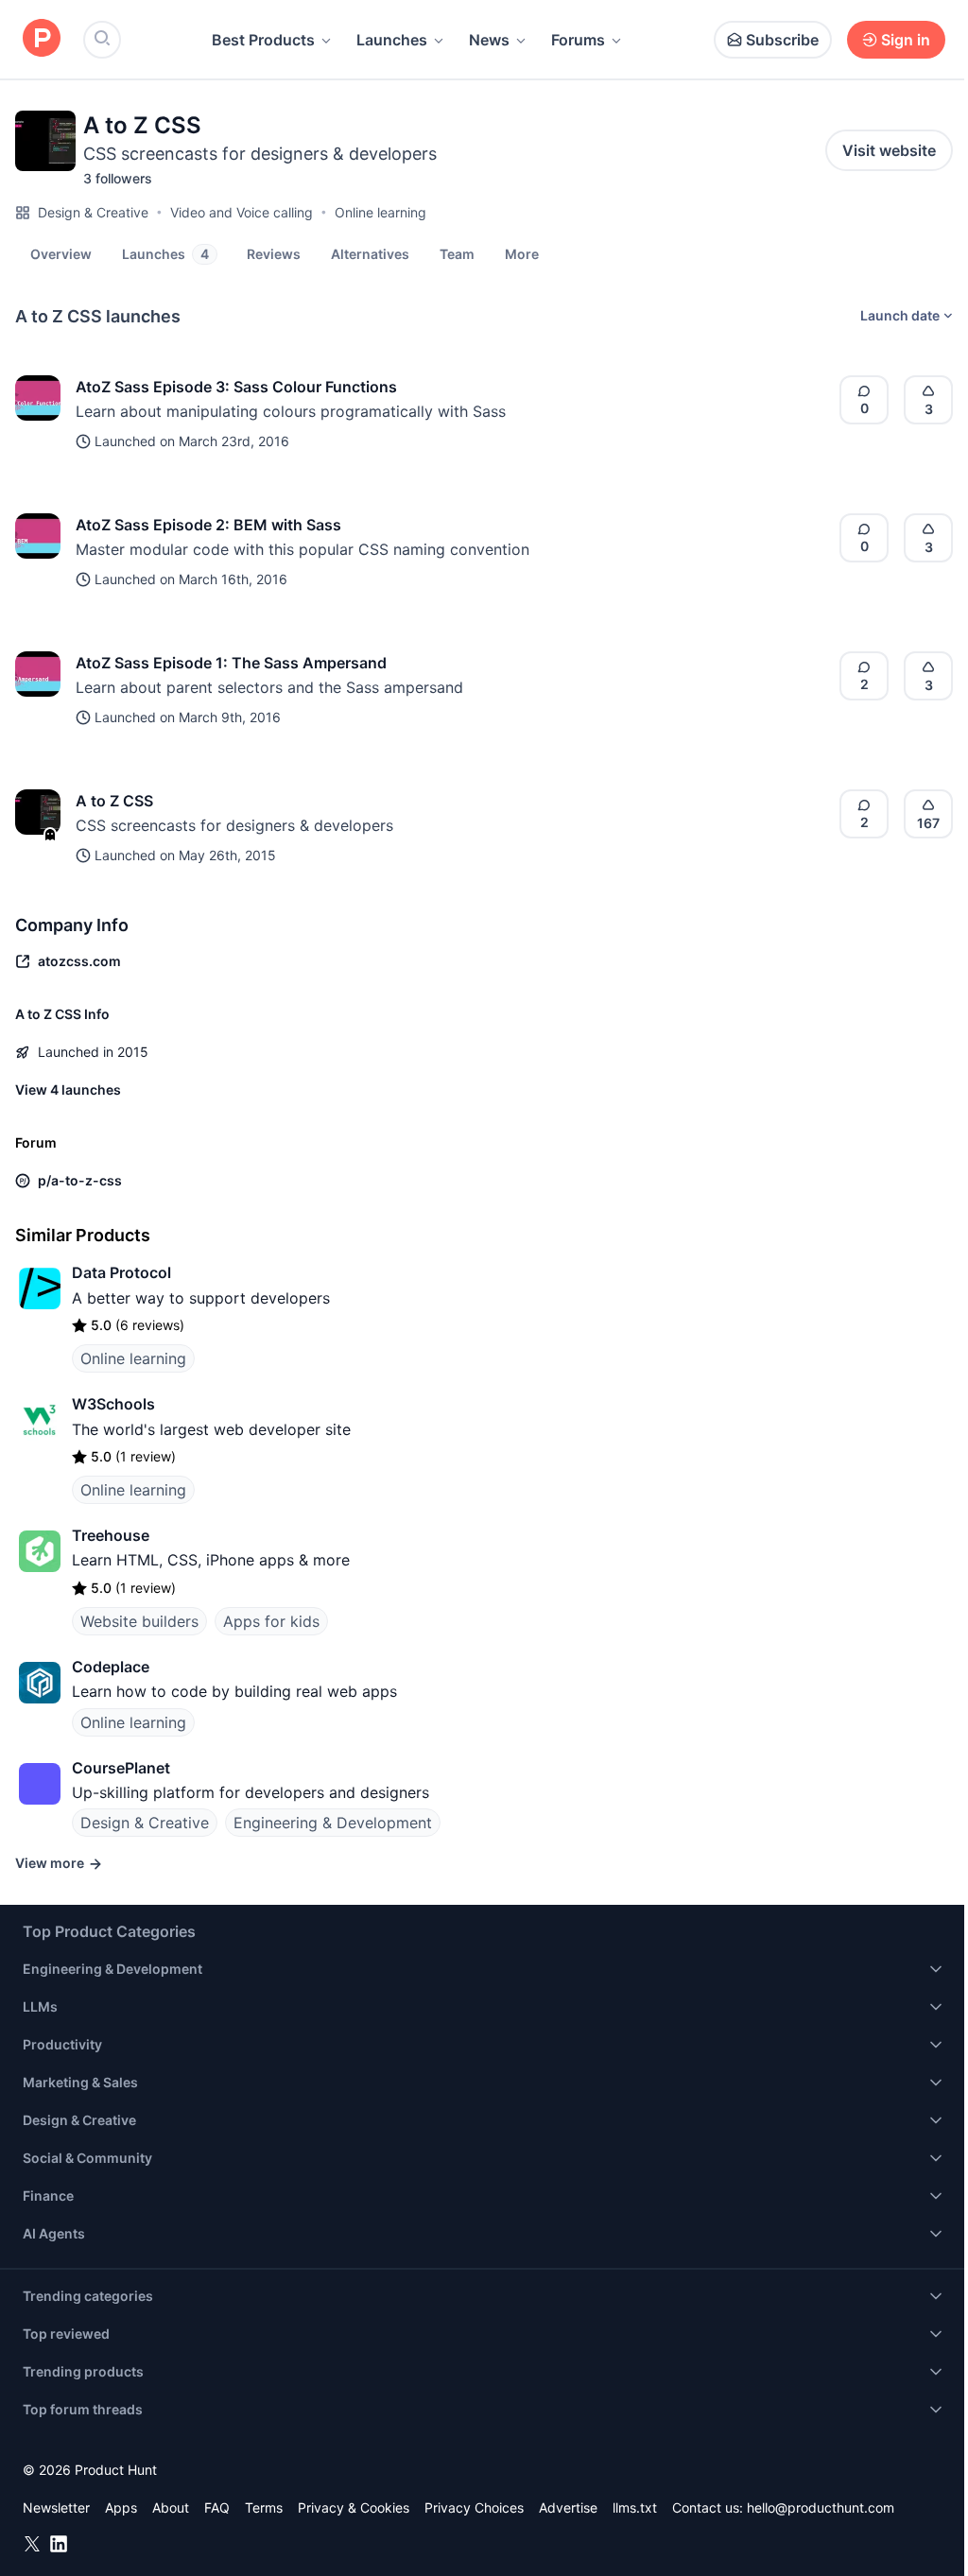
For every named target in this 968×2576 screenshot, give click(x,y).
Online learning (380, 212)
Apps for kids (271, 1621)
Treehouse (111, 1535)
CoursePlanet (121, 1768)
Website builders (139, 1621)
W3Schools (113, 1404)
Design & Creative (93, 212)
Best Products (263, 40)
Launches (392, 40)
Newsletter (56, 2507)
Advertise (568, 2507)
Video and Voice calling (242, 212)
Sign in (906, 40)
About (171, 2507)
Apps (121, 2507)
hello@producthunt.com (821, 2507)
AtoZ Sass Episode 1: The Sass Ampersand (231, 663)
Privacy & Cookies (354, 2507)
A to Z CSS (114, 801)
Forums (578, 40)
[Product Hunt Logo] (42, 39)
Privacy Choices (474, 2507)
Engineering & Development (333, 1823)
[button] (522, 253)
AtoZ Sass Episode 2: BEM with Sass (208, 525)
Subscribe (782, 40)
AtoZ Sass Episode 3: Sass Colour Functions (236, 387)
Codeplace (111, 1667)
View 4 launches (68, 1089)
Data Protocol (121, 1272)
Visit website (889, 150)
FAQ (217, 2507)
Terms (264, 2507)
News (489, 40)
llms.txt (635, 2507)
